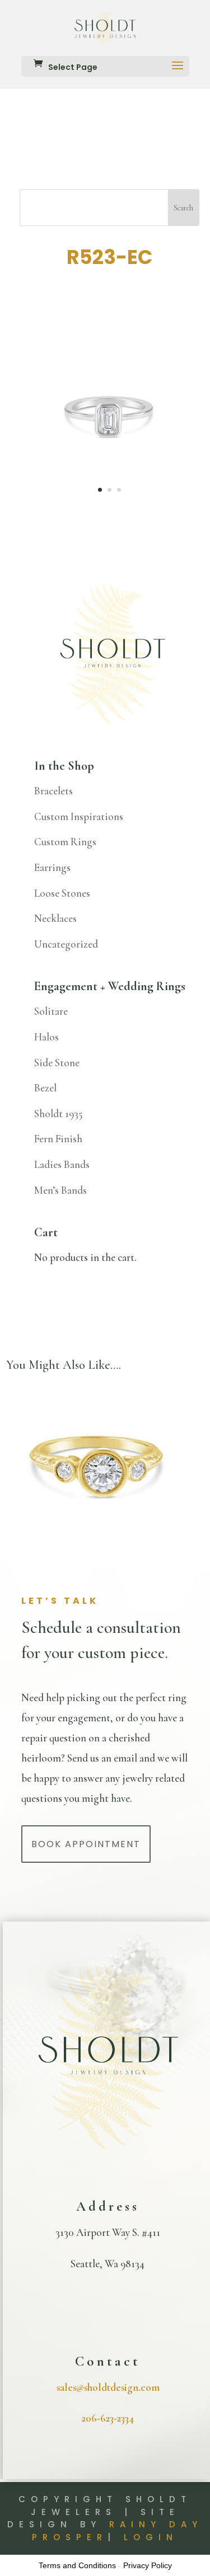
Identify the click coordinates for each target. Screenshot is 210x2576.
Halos (46, 1037)
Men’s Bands (60, 1190)
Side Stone (57, 1063)
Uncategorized (66, 944)
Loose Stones (62, 893)
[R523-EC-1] (110, 500)
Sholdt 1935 (59, 1113)
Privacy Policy (148, 2565)
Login (151, 2537)
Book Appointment (86, 1844)
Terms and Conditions (77, 2565)
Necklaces (55, 918)
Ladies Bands (62, 1164)
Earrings (52, 867)
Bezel (45, 1088)
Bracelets (53, 791)
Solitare (51, 1011)
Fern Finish (58, 1139)
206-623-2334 (108, 2418)
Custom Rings (65, 842)
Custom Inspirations (79, 816)
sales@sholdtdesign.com (108, 2387)
